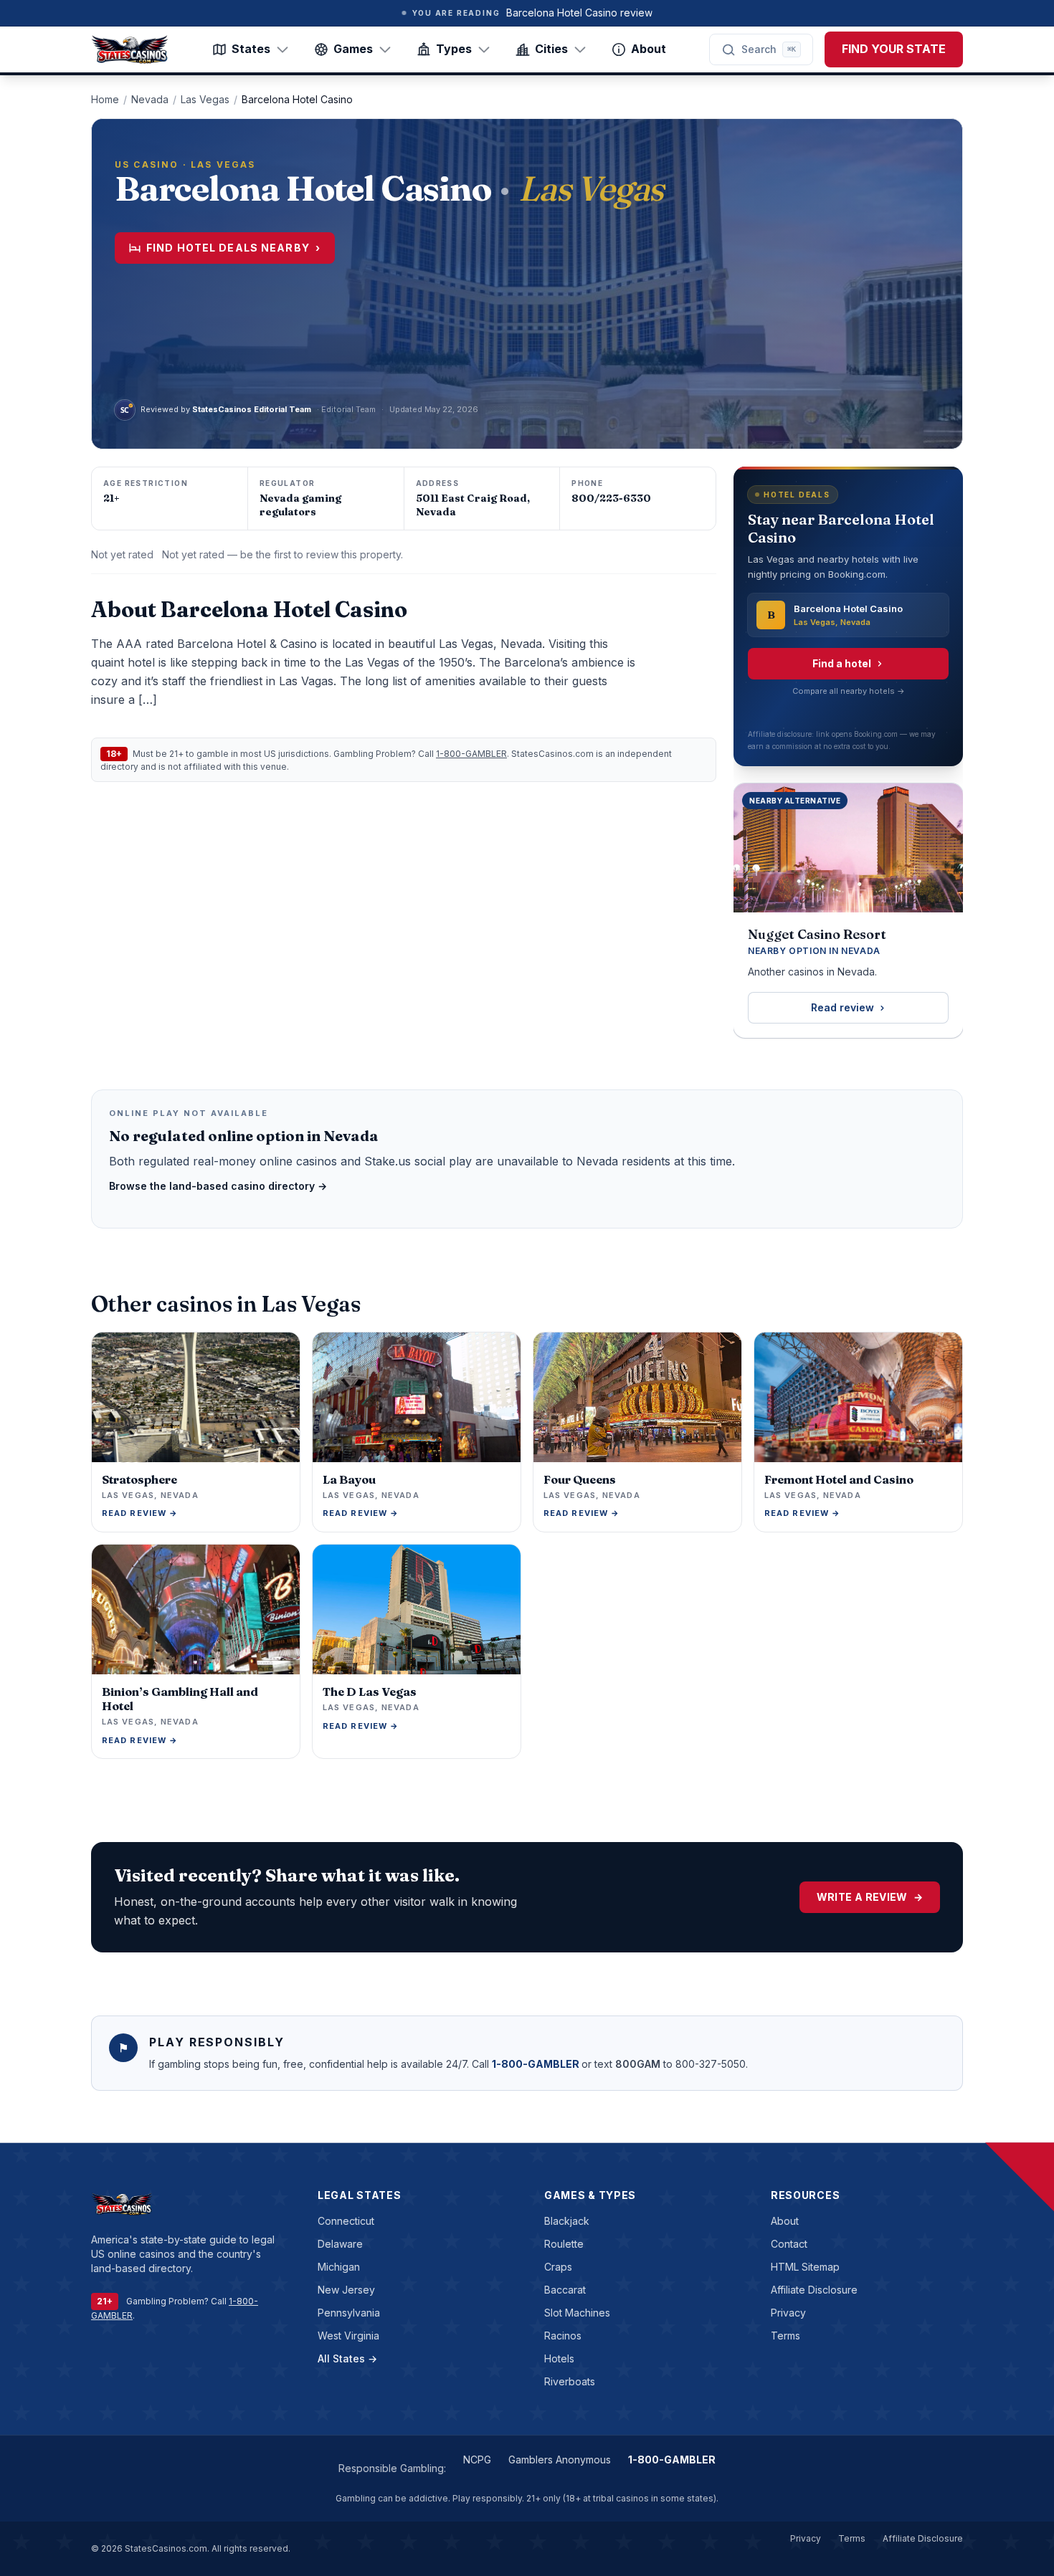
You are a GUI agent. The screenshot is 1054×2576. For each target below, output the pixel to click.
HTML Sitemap (805, 2267)
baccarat (565, 2290)
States (251, 49)
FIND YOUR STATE (894, 49)
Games (353, 49)
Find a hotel (842, 663)
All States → (347, 2358)
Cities (551, 49)
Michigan (339, 2267)
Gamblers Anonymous (560, 2460)
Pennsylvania (349, 2313)
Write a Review (870, 1897)
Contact (789, 2244)
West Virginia (348, 2336)
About (649, 49)
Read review (842, 1007)
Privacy (788, 2313)
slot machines (577, 2313)
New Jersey (346, 2290)
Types (454, 49)
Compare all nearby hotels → (849, 691)
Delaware (340, 2244)
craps (558, 2267)
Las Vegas (205, 99)
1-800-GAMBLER (471, 754)
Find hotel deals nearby (233, 248)
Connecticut (346, 2221)
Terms (785, 2336)
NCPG (477, 2460)
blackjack (567, 2221)
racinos (563, 2336)
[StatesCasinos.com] (130, 49)
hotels (559, 2358)
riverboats (570, 2381)
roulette (564, 2244)
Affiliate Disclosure (814, 2290)
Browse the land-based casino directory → (218, 1186)
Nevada (150, 99)
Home (105, 99)
